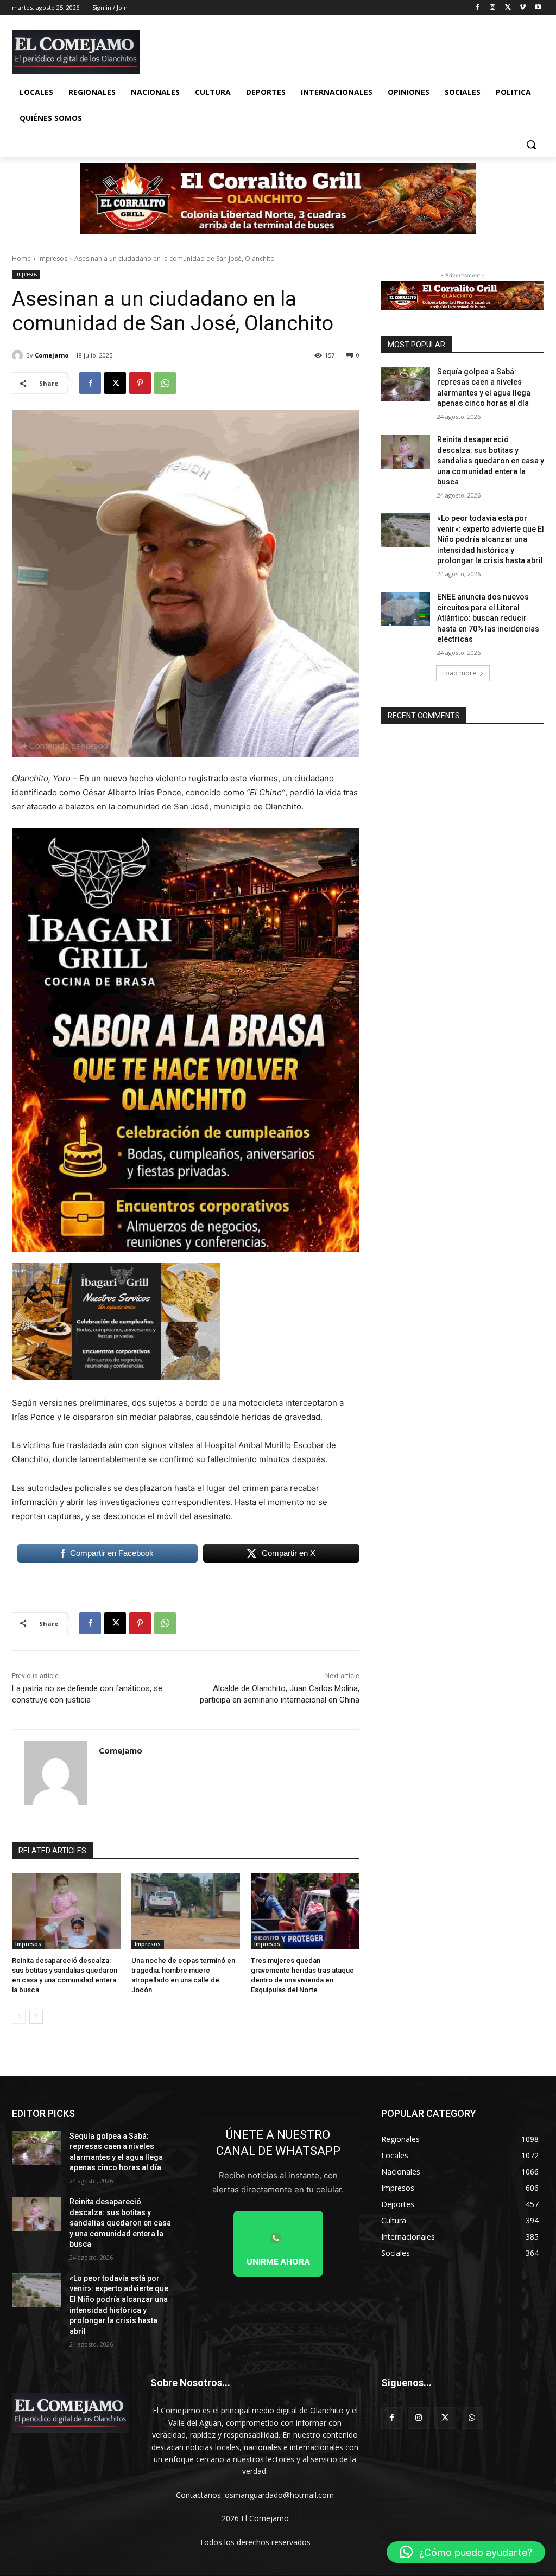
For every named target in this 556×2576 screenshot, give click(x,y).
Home (21, 259)
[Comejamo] (19, 355)
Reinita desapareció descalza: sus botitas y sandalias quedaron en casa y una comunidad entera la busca (491, 461)
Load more (459, 673)
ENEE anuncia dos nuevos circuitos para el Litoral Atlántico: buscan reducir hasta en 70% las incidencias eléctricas (488, 618)
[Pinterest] (140, 383)
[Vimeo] (523, 8)
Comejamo (52, 355)
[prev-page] (19, 2017)
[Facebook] (478, 8)
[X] (508, 8)
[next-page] (36, 2017)
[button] (531, 144)
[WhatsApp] (165, 383)
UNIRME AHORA (278, 2262)
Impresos (53, 259)
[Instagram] (493, 8)
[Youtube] (538, 8)
